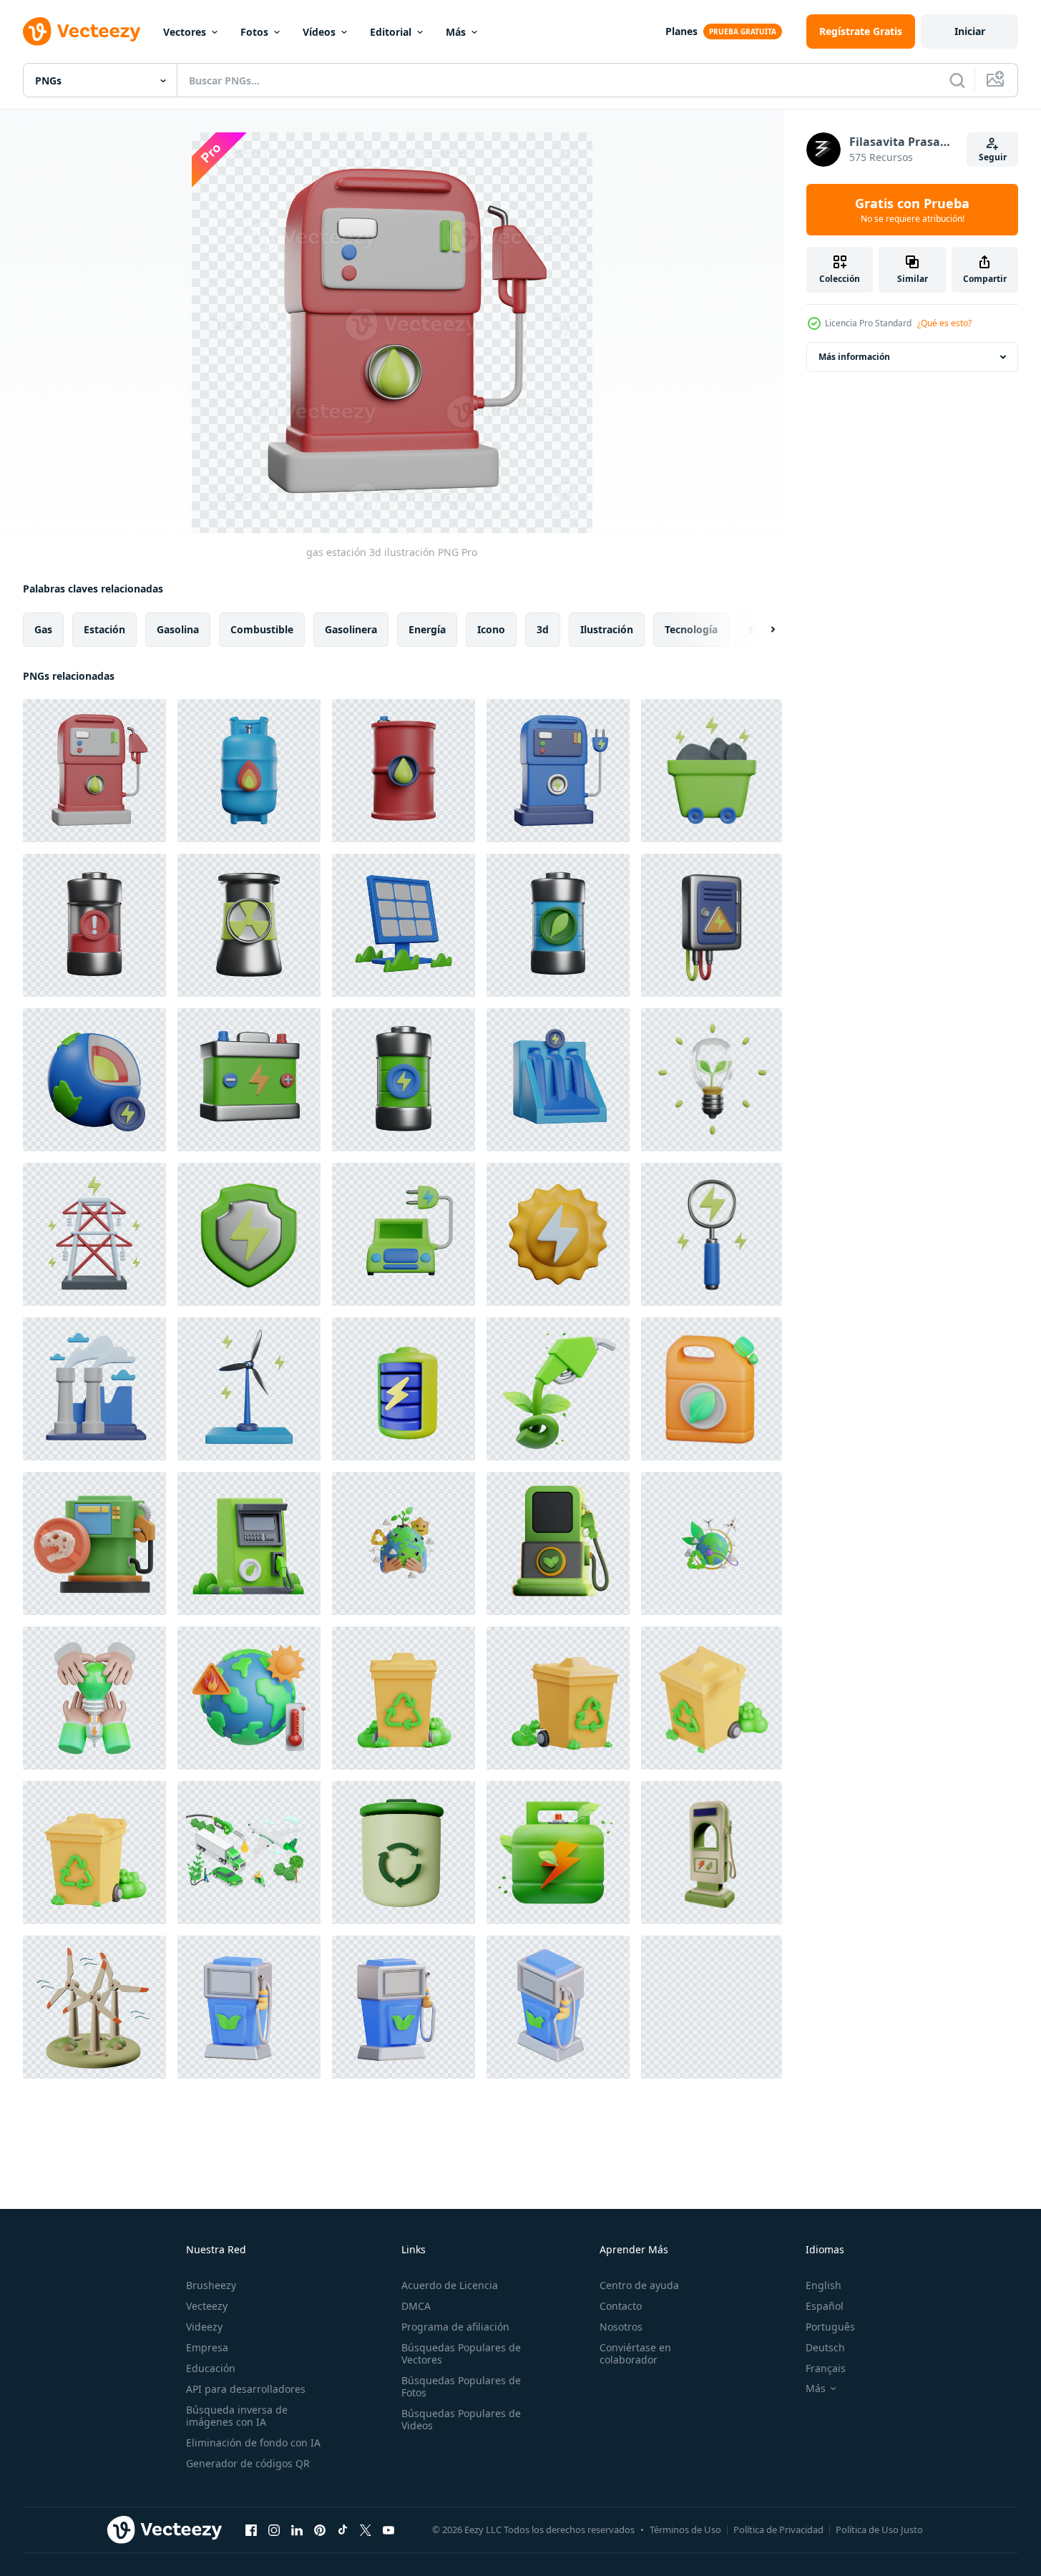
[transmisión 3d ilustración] (94, 1234)
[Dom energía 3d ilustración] (558, 1234)
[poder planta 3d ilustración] (94, 1389)
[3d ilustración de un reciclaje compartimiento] (404, 1698)
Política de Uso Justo (879, 2529)
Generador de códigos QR (248, 2463)
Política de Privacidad (778, 2529)
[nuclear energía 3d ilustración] (249, 925)
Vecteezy (207, 2306)
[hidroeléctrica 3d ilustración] (558, 1080)
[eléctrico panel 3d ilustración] (712, 925)
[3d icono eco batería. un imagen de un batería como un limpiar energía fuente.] (404, 1389)
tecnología (691, 629)
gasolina (178, 629)
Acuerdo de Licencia (450, 2285)
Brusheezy (211, 2285)
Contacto (621, 2306)
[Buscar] (957, 80)
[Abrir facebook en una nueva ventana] (251, 2529)
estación (104, 629)
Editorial (391, 32)
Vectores (185, 32)
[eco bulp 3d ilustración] (712, 1080)
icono (491, 629)
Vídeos (319, 32)
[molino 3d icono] (94, 2007)
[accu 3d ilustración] (249, 1080)
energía (427, 629)
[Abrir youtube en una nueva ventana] (388, 2529)
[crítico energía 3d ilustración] (94, 925)
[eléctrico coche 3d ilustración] (404, 1234)
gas (43, 629)
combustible (262, 629)
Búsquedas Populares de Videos (461, 2419)
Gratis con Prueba (912, 210)
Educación (211, 2368)
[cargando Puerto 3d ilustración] (558, 771)
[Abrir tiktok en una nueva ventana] (343, 2529)
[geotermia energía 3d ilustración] (94, 1080)
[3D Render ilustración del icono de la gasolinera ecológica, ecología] (249, 1543)
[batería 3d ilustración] (404, 1080)
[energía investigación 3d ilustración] (712, 1234)
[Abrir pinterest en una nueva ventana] (320, 2529)
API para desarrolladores (246, 2389)
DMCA (416, 2306)
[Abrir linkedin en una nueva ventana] (297, 2529)
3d (543, 629)
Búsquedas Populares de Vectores (461, 2353)
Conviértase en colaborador (635, 2353)
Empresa (207, 2347)
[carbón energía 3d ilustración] (712, 771)
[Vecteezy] (82, 31)
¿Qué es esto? (944, 323)
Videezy (204, 2327)
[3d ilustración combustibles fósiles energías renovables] (94, 1543)
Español (825, 2306)
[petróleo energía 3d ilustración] (404, 771)
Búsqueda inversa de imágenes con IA (237, 2416)
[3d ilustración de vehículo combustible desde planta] (249, 2007)
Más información (854, 357)
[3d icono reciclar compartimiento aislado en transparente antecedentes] (404, 1853)
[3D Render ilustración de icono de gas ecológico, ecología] (558, 1853)
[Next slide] (761, 630)
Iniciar (970, 31)
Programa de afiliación (455, 2327)
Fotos (254, 32)
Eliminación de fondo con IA (253, 2443)
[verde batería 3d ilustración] (558, 925)
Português (830, 2327)
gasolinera (351, 629)
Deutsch (825, 2347)
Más (456, 32)
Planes (681, 31)
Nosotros (621, 2327)
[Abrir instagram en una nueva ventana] (274, 2529)
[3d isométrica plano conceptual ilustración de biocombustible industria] (249, 1853)
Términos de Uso (685, 2529)
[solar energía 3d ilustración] (404, 925)
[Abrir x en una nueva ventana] (366, 2529)
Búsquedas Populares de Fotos (461, 2386)
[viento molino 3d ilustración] (249, 1389)
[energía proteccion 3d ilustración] (249, 1234)
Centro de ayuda (639, 2285)
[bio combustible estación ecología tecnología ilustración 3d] (558, 1543)
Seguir (993, 157)
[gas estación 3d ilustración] (94, 771)
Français (826, 2368)
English (823, 2285)
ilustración (607, 629)
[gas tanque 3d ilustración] (249, 771)
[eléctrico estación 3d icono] (712, 1853)
